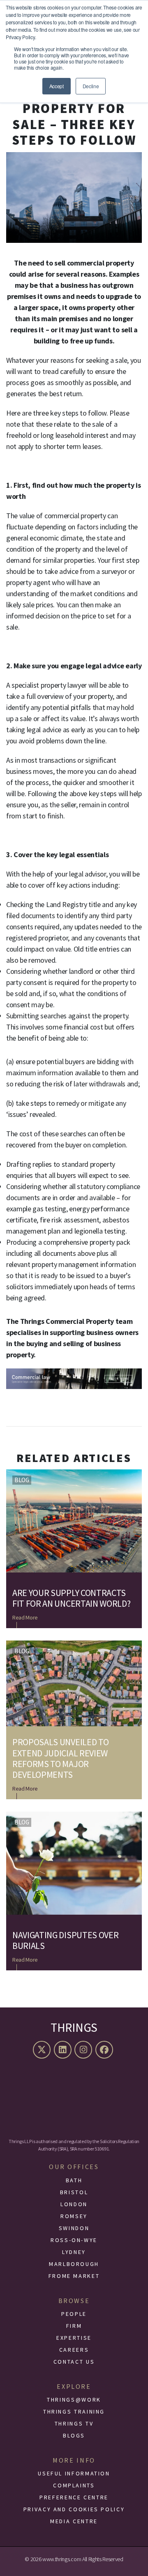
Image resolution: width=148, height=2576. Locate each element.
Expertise (74, 2338)
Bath (74, 2180)
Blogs (74, 2435)
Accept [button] (57, 86)
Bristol (74, 2192)
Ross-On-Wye (74, 2240)
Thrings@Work (74, 2400)
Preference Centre (74, 2497)
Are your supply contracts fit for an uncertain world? (71, 1598)
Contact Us (74, 2362)
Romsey (74, 2216)
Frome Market (74, 2276)
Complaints (74, 2485)
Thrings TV (74, 2423)
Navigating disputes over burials (65, 1940)
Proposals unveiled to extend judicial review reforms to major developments (60, 1758)
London (74, 2204)
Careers (74, 2350)
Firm (74, 2326)
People (74, 2314)
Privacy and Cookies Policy (74, 2509)
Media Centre (74, 2521)
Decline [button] (91, 86)
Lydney (74, 2252)
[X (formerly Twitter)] (43, 2050)
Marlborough (74, 2264)
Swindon (74, 2228)
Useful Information (74, 2473)
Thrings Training (74, 2411)
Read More (25, 1617)
